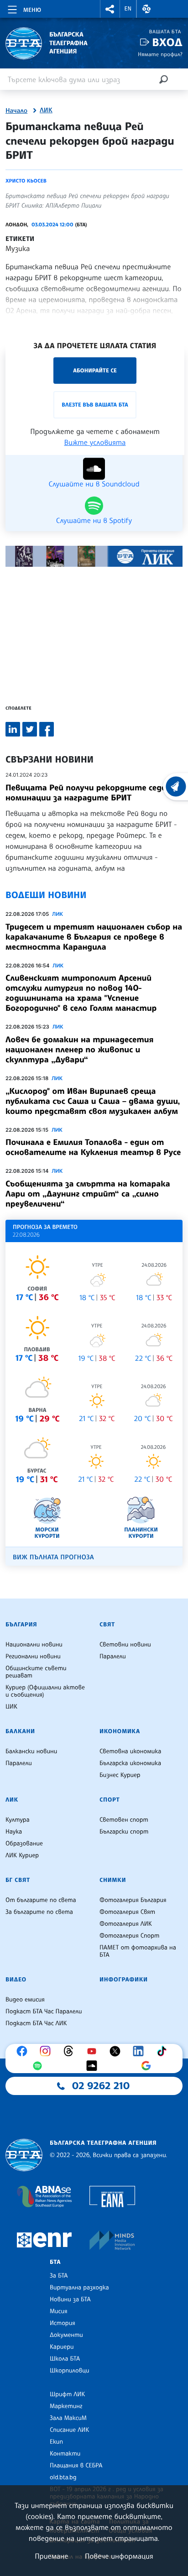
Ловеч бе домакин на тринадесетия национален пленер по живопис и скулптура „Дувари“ (79, 1050)
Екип (56, 2442)
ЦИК (11, 1707)
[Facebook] (24, 2051)
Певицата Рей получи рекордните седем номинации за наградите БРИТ (89, 793)
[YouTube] (94, 2051)
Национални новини (34, 1645)
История (63, 2323)
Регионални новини (33, 1656)
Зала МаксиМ (68, 2418)
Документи (66, 2335)
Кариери (62, 2347)
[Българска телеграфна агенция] (24, 2155)
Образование (24, 1844)
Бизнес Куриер (120, 1775)
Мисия (59, 2311)
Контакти (65, 2454)
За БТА (59, 2276)
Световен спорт (124, 1820)
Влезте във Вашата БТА (95, 405)
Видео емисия (25, 2000)
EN (128, 9)
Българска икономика (130, 1763)
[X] (117, 2051)
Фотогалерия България (133, 1900)
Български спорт (124, 1832)
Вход (167, 42)
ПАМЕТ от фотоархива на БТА (138, 1951)
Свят (107, 1625)
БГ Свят (18, 1880)
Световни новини (125, 1645)
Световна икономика (130, 1751)
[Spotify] (40, 2066)
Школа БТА (65, 2359)
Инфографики (124, 1980)
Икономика (120, 1731)
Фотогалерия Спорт (129, 1936)
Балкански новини (31, 1751)
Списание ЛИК (69, 2430)
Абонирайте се (95, 370)
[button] (110, 9)
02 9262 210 (101, 2086)
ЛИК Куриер (22, 1855)
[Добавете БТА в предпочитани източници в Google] (148, 2066)
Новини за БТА (70, 2299)
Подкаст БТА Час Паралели (44, 2012)
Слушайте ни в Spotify (94, 520)
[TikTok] (164, 2051)
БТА (55, 2262)
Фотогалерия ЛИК (126, 1924)
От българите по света (41, 1900)
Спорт (110, 1800)
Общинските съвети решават (36, 1672)
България (21, 1625)
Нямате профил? (160, 54)
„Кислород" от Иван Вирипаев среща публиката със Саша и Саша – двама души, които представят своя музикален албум (93, 1101)
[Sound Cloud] (94, 2066)
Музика (18, 248)
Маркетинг (66, 2406)
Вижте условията (95, 442)
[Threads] (71, 2051)
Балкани (20, 1731)
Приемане (51, 2556)
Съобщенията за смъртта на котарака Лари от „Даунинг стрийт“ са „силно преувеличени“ (88, 1194)
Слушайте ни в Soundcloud (94, 483)
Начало (16, 111)
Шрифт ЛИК (67, 2394)
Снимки (113, 1880)
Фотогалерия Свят (127, 1912)
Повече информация (119, 2556)
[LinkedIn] (141, 2051)
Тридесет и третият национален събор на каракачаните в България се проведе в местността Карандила (94, 937)
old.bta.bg (63, 2477)
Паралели (113, 1656)
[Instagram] (47, 2051)
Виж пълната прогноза (53, 1557)
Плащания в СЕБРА (76, 2466)
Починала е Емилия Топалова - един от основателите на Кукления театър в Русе (93, 1147)
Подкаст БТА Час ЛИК (36, 2023)
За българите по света (39, 1912)
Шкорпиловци (70, 2371)
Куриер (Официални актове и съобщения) (45, 1691)
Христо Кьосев (26, 181)
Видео (16, 1980)
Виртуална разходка (79, 2288)
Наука (14, 1832)
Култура (18, 1820)
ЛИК (46, 110)
